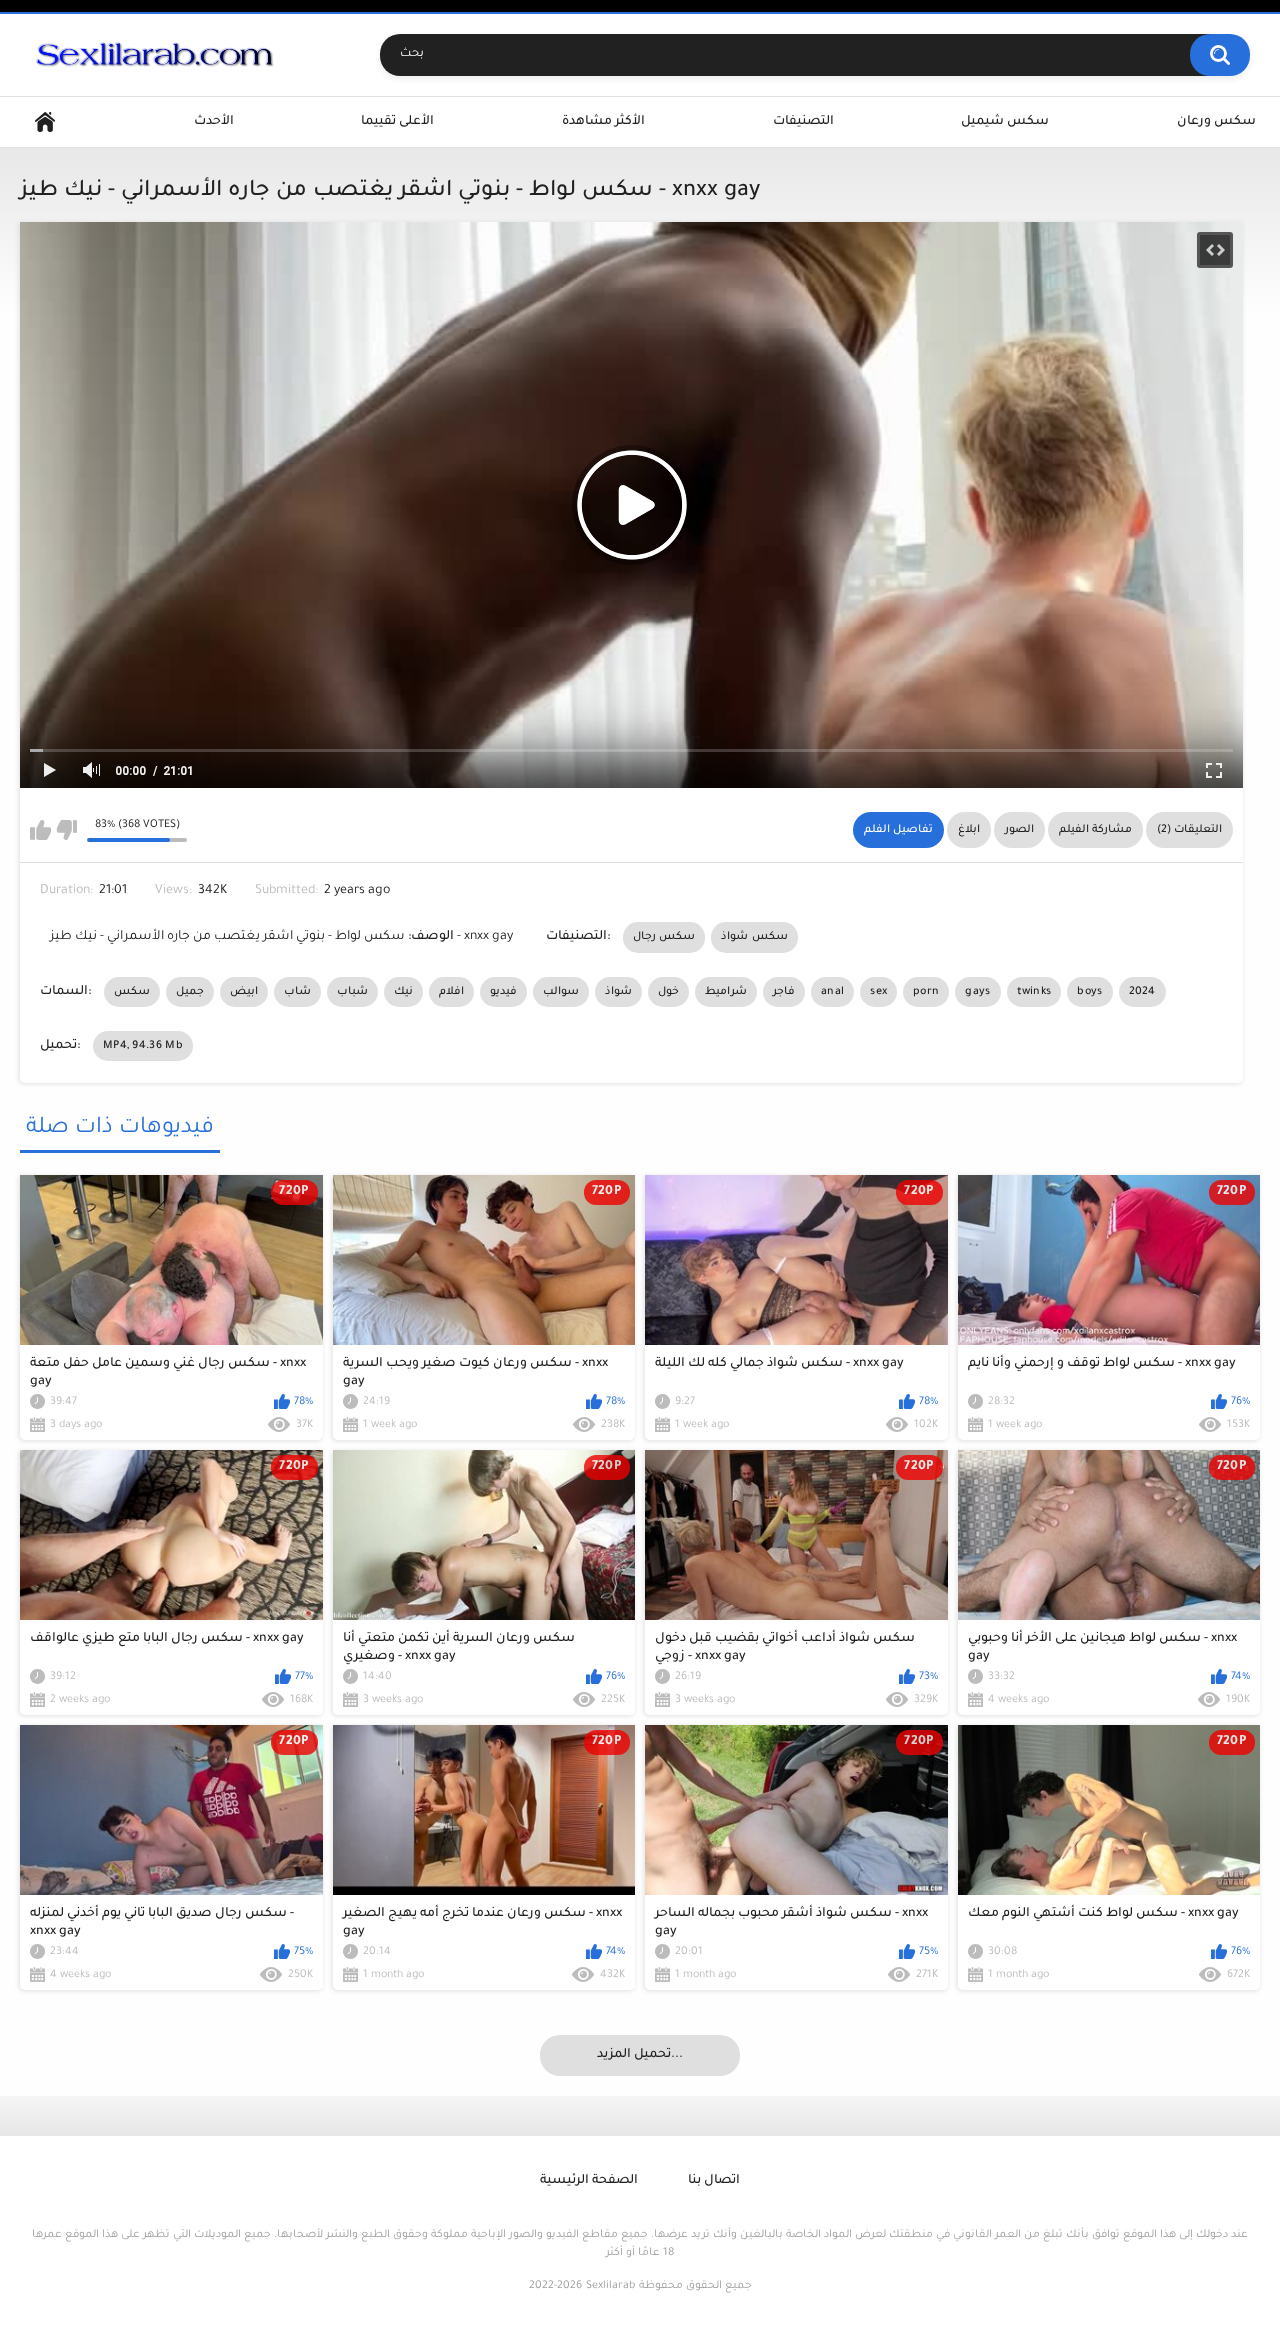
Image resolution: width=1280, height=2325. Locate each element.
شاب (297, 992)
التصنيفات (803, 122)
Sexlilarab (610, 2286)
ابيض (244, 992)
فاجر (784, 992)
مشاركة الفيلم (1095, 830)
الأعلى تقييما (397, 122)
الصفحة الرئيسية (589, 2181)
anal (832, 992)
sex (878, 992)
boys (1089, 992)
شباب (352, 992)
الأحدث (214, 122)
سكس (132, 992)
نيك (403, 992)
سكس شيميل (1005, 122)
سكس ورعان (1216, 122)
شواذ (618, 992)
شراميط (726, 992)
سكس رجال (664, 937)
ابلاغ (969, 830)
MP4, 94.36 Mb (143, 1046)
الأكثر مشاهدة (603, 122)
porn (926, 992)
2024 (1142, 992)
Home (45, 122)
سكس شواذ (754, 937)
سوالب (561, 992)
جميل (190, 992)
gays (977, 992)
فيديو (503, 992)
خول (668, 992)
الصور (1019, 830)
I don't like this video (66, 830)
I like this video (40, 830)
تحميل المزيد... (640, 2055)
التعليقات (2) (1189, 830)
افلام (451, 992)
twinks (1034, 992)
